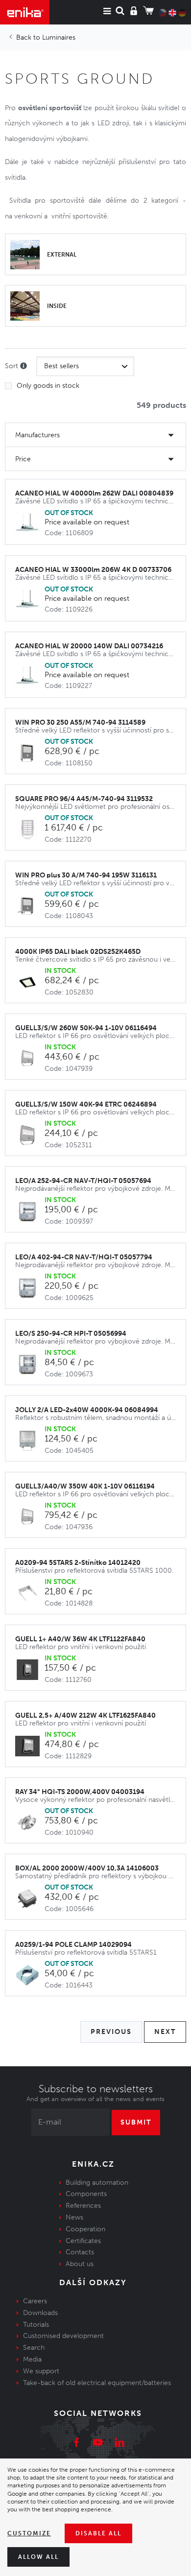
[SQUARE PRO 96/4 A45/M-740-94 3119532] (30, 830)
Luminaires (59, 37)
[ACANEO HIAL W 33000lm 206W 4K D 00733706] (30, 601)
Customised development (63, 2336)
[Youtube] (98, 2444)
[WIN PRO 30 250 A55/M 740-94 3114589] (30, 753)
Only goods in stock (48, 386)
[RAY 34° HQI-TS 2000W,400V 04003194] (30, 1823)
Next (165, 2032)
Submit (136, 2122)
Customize (29, 2533)
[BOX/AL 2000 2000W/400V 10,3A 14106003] (30, 1899)
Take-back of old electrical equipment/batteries (97, 2383)
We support (41, 2371)
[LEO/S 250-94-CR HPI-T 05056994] (30, 1364)
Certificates (83, 2241)
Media (32, 2359)
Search (34, 2348)
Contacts (80, 2252)
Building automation (97, 2183)
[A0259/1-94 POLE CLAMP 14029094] (30, 1975)
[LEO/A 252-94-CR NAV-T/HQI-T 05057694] (30, 1212)
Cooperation (85, 2229)
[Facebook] (76, 2444)
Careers (35, 2301)
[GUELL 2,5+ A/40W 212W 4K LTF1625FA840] (30, 1746)
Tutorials (36, 2325)
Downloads (40, 2313)
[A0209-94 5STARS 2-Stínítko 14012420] (30, 1594)
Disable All (98, 2533)
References (83, 2206)
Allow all (38, 2557)
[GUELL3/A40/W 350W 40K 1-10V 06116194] (30, 1517)
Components (86, 2194)
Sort (12, 366)
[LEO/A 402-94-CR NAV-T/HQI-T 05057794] (30, 1288)
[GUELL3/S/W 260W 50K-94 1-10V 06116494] (30, 1059)
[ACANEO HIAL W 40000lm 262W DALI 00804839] (30, 524)
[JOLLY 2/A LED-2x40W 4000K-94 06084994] (30, 1441)
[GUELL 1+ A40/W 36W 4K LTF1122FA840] (30, 1670)
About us (80, 2264)
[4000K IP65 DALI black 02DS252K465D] (30, 982)
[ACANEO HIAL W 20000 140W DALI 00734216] (30, 677)
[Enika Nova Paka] (25, 12)
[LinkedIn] (119, 2444)
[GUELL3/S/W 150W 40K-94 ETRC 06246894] (30, 1135)
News (74, 2217)
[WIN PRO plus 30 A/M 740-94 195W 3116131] (30, 906)
